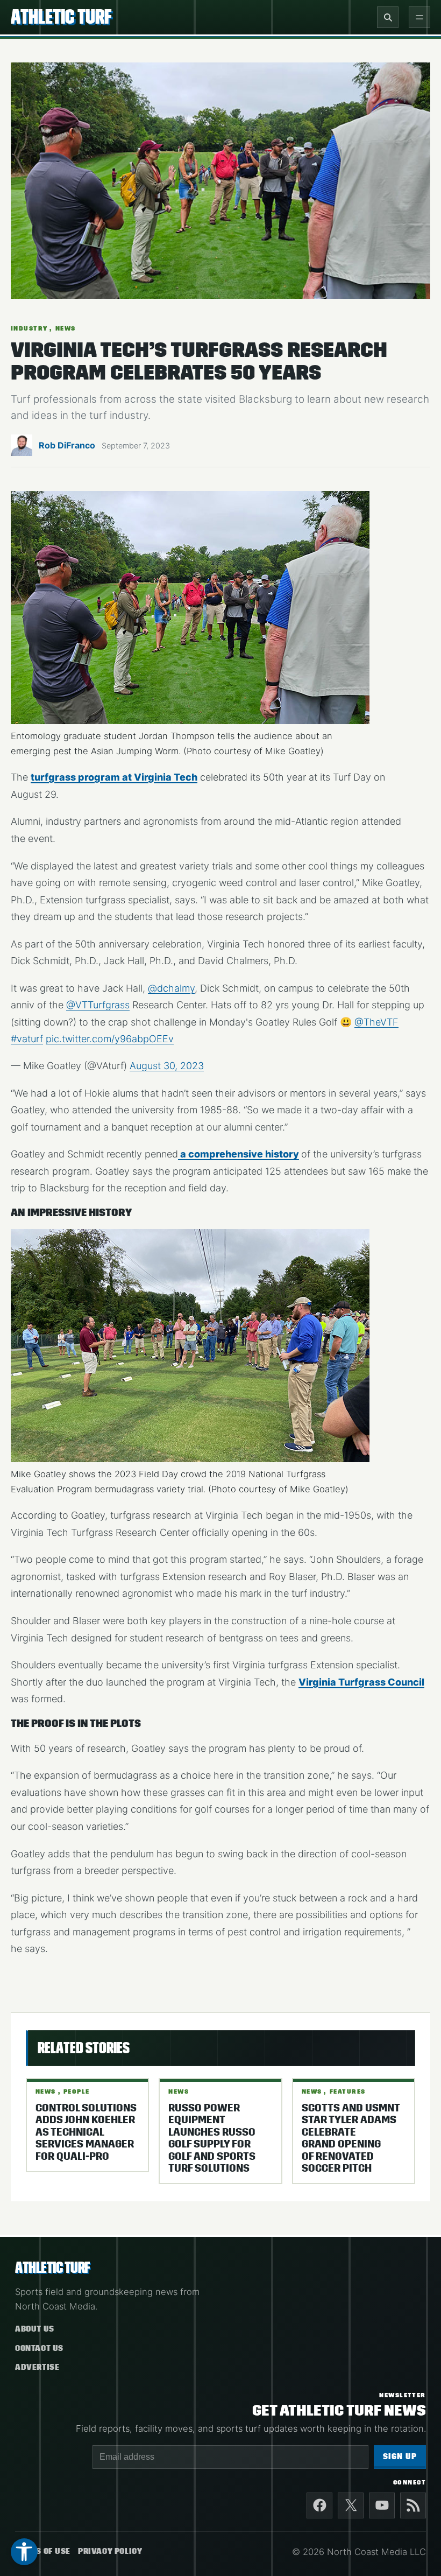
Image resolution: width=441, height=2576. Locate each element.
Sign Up (400, 2457)
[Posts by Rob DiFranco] (22, 449)
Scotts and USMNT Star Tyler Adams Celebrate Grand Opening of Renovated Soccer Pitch (351, 2138)
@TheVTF (376, 1022)
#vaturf (27, 1039)
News (66, 328)
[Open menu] (419, 17)
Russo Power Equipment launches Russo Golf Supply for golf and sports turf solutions (212, 2138)
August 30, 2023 (167, 1066)
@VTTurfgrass (98, 1005)
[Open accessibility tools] (24, 2552)
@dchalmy (171, 988)
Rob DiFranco (67, 445)
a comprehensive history (239, 1154)
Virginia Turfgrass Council (361, 1682)
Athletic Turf (61, 17)
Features (348, 2091)
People (77, 2091)
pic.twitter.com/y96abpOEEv (110, 1039)
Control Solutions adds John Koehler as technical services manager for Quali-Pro (86, 2132)
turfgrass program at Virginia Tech (114, 777)
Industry (29, 328)
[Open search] (388, 17)
